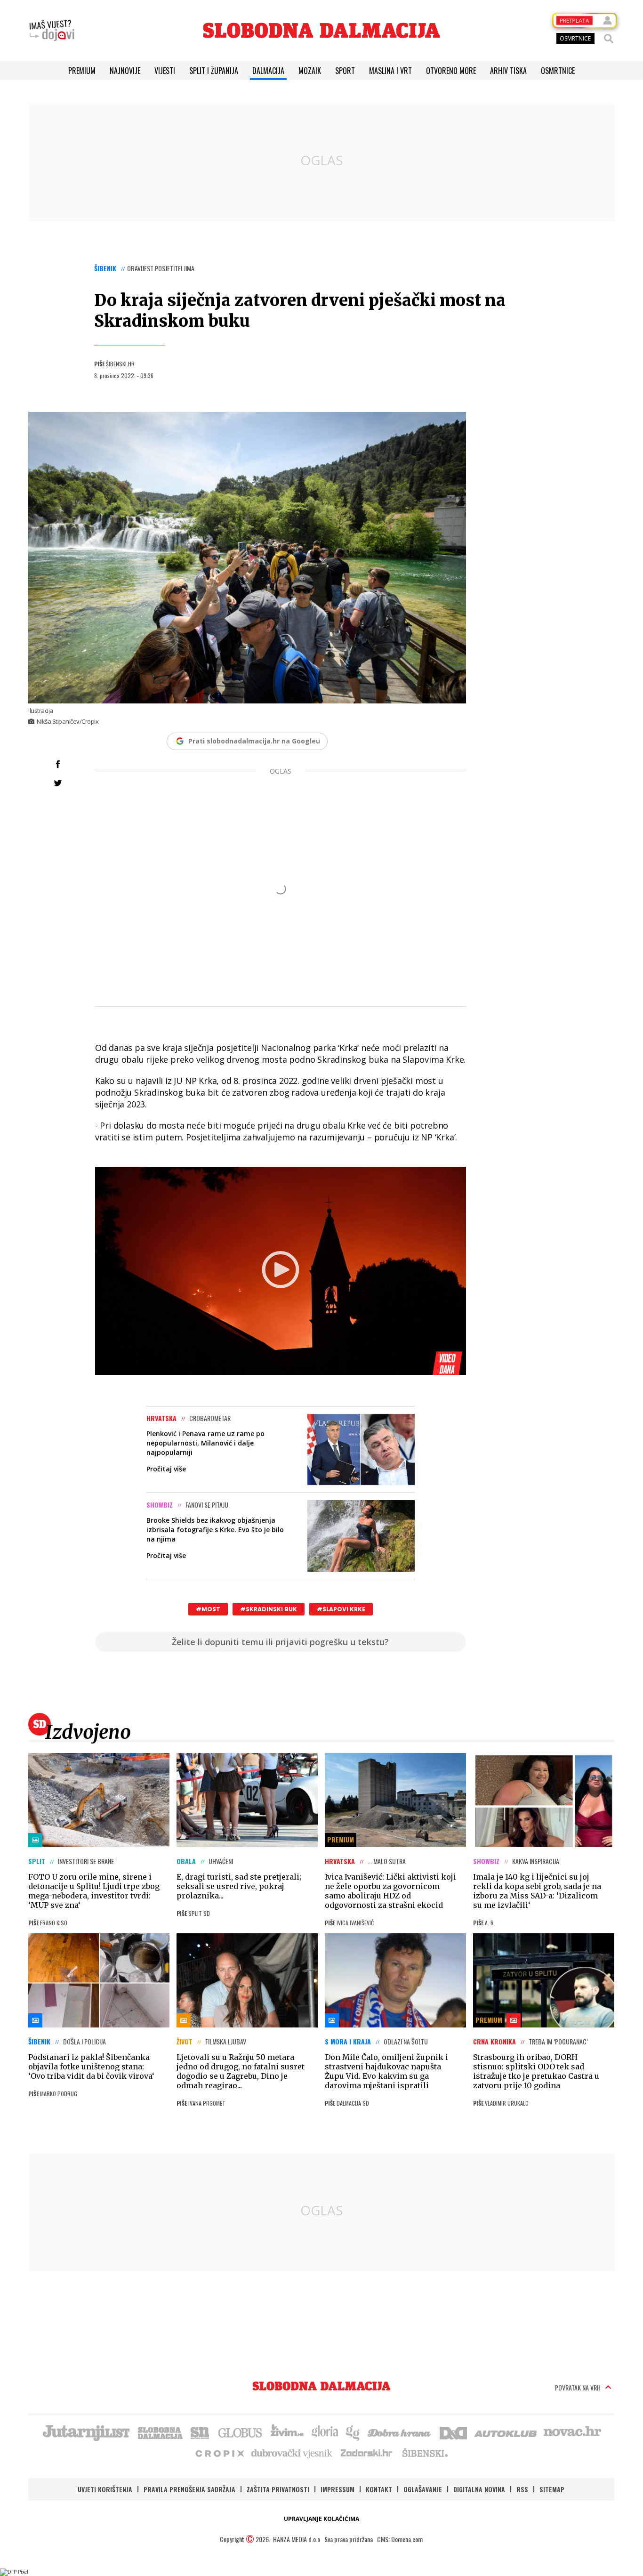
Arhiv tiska (508, 71)
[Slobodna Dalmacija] (321, 30)
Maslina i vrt (390, 71)
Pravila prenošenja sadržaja (189, 2489)
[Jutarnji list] (86, 2432)
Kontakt (379, 2489)
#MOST (208, 1609)
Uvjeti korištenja (105, 2489)
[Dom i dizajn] (453, 2432)
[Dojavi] (52, 31)
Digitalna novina (479, 2489)
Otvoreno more (451, 71)
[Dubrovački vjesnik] (292, 2453)
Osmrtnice (558, 71)
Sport (345, 71)
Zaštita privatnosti (278, 2489)
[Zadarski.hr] (367, 2453)
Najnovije (125, 71)
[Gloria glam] (353, 2432)
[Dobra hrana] (400, 2432)
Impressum (338, 2489)
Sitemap (552, 2489)
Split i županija (214, 71)
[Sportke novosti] (200, 2432)
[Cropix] (219, 2453)
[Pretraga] (609, 39)
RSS (522, 2489)
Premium (82, 71)
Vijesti (165, 71)
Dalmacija (268, 71)
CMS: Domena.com (400, 2539)
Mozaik (310, 71)
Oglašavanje (423, 2489)
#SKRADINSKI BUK (269, 1609)
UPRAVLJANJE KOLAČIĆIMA (321, 2519)
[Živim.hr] (287, 2432)
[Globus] (241, 2432)
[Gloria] (325, 2432)
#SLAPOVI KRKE (341, 1609)
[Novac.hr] (572, 2432)
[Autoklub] (506, 2432)
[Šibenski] (425, 2453)
